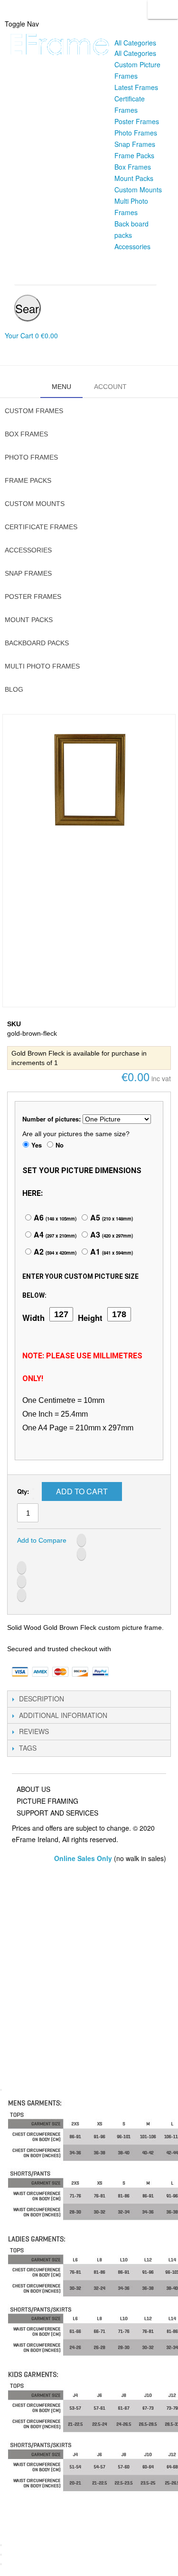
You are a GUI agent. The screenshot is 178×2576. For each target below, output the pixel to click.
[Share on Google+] (22, 1581)
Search (163, 9)
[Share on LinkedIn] (22, 1568)
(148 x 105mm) (54, 1219)
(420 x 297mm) (111, 1236)
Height (90, 1318)
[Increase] (33, 1499)
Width (33, 1318)
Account (110, 387)
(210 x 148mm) (111, 1219)
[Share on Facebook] (81, 1540)
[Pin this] (22, 1595)
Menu (61, 387)
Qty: (23, 1491)
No (60, 1145)
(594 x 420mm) (54, 1253)
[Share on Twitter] (81, 1554)
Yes (37, 1145)
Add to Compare (42, 1540)
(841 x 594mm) (111, 1253)
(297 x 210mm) (54, 1236)
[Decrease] (33, 1489)
